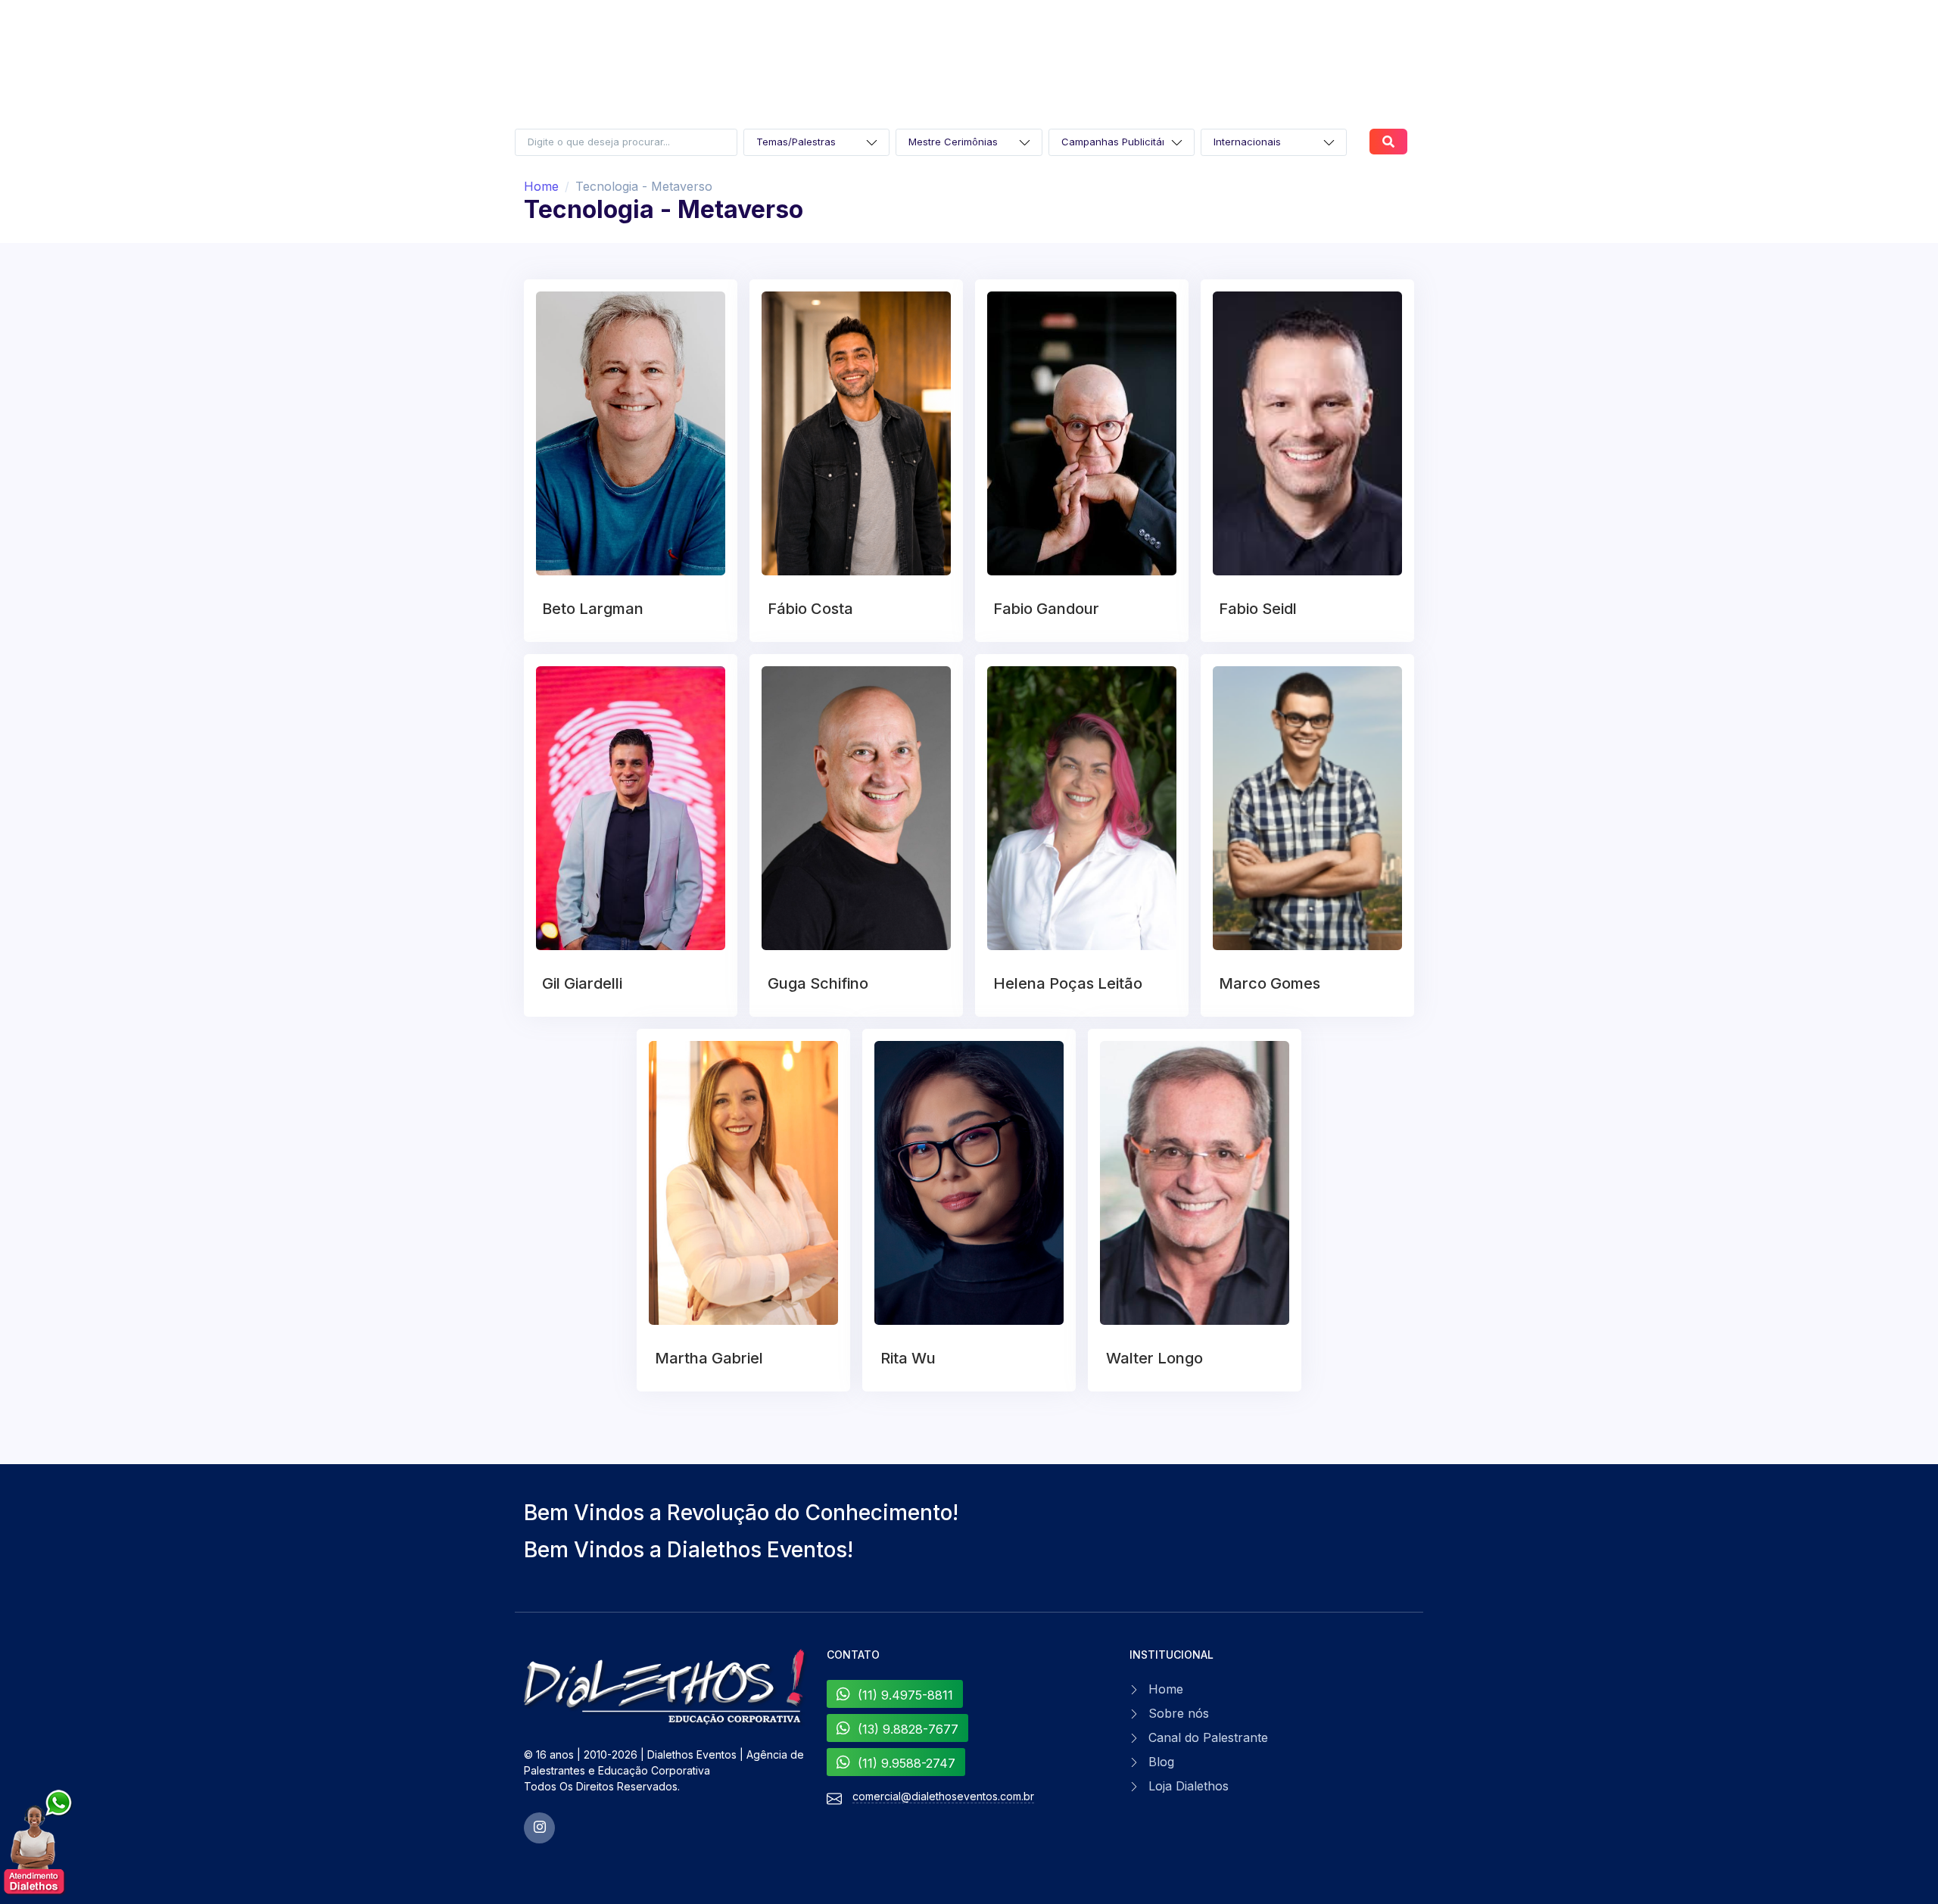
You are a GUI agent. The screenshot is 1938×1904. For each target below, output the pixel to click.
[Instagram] (539, 1828)
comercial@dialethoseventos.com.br (943, 1796)
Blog (1161, 1762)
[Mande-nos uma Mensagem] (39, 1843)
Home (541, 186)
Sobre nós (1179, 1713)
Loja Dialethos (1189, 1786)
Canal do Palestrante (1208, 1737)
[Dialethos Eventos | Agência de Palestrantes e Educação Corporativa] (666, 1687)
